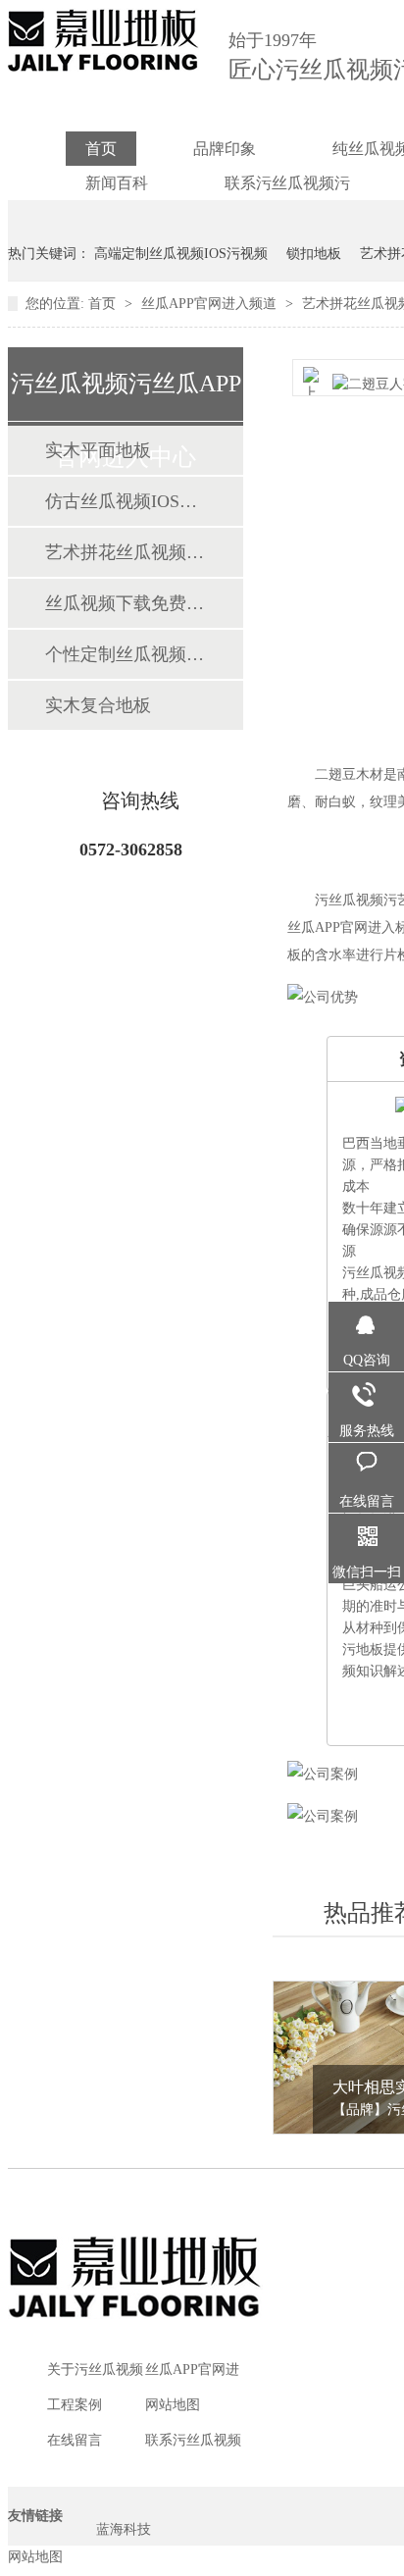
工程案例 (75, 2405)
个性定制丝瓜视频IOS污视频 (125, 654)
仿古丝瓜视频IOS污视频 (125, 501)
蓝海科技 (124, 2529)
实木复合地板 (98, 705)
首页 (101, 149)
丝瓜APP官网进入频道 (211, 304)
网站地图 (173, 2405)
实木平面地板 (98, 450)
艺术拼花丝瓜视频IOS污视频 (125, 552)
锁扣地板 (314, 254)
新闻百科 (117, 183)
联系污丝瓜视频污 (287, 183)
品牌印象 (225, 149)
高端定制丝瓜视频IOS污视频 (181, 254)
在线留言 (75, 2440)
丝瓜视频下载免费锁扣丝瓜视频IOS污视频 (125, 603)
